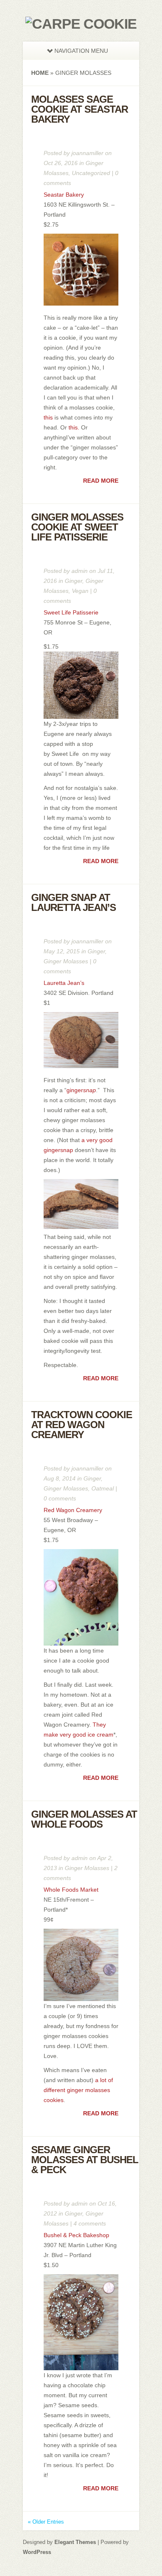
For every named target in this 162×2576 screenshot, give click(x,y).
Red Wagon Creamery (73, 1510)
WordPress (37, 2552)
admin (80, 571)
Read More (101, 481)
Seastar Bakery (64, 195)
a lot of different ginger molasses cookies (78, 2090)
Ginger (74, 581)
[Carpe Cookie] (81, 24)
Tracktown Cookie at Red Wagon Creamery (82, 1425)
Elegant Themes (75, 2542)
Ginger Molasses (66, 961)
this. (74, 427)
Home (40, 73)
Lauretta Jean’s (64, 983)
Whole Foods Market (71, 1890)
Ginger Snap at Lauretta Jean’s (74, 902)
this (49, 417)
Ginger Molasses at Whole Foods (84, 1819)
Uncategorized (91, 173)
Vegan (80, 591)
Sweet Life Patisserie (71, 612)
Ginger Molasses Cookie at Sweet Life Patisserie (77, 527)
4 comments (90, 2223)
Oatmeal (103, 1488)
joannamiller (87, 153)
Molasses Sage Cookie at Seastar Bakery (80, 109)
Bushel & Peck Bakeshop (76, 2235)
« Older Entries (46, 2522)
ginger (81, 1090)
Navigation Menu (81, 51)
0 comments (60, 1498)
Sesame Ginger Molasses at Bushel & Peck (85, 2160)
